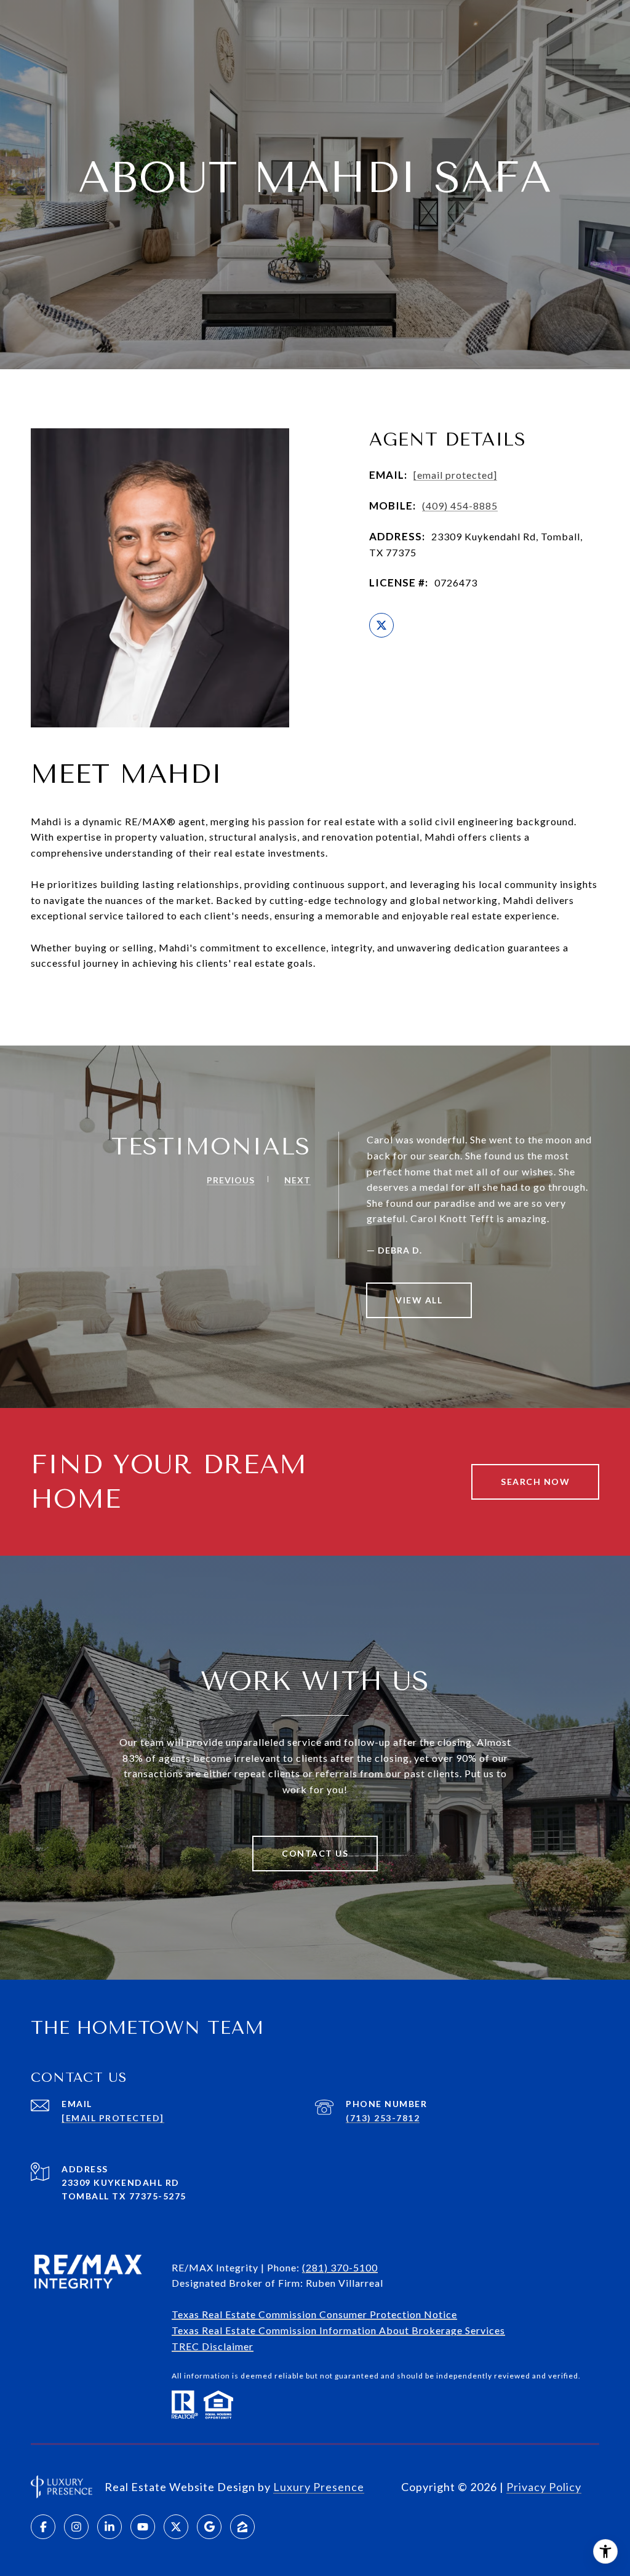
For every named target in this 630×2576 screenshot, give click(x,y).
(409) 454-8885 (460, 506)
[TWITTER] (381, 625)
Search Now (535, 1482)
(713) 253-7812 (383, 2118)
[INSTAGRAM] (76, 2527)
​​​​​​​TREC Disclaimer (213, 2346)
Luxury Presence (319, 2487)
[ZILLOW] (242, 2527)
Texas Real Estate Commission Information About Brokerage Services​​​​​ (338, 2330)
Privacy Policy (544, 2487)
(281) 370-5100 (340, 2267)
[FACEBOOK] (43, 2527)
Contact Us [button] (315, 1853)
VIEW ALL (419, 1300)
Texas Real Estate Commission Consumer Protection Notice (314, 2314)
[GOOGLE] (209, 2527)
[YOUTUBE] (143, 2527)
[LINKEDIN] (110, 2527)
